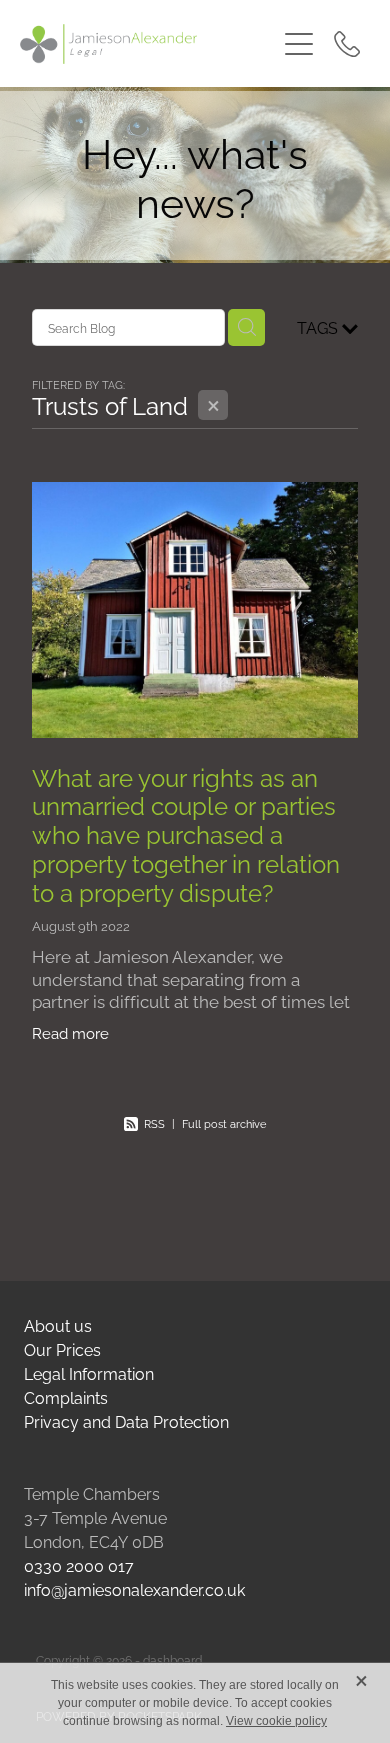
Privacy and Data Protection (126, 1421)
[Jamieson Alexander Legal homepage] (147, 44)
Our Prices (62, 1349)
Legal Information (89, 1373)
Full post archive (224, 1123)
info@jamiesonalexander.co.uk (134, 1589)
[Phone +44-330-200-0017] (347, 44)
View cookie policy (276, 1721)
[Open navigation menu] (299, 44)
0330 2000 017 (79, 1565)
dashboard (172, 1659)
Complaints (66, 1397)
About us (58, 1325)
